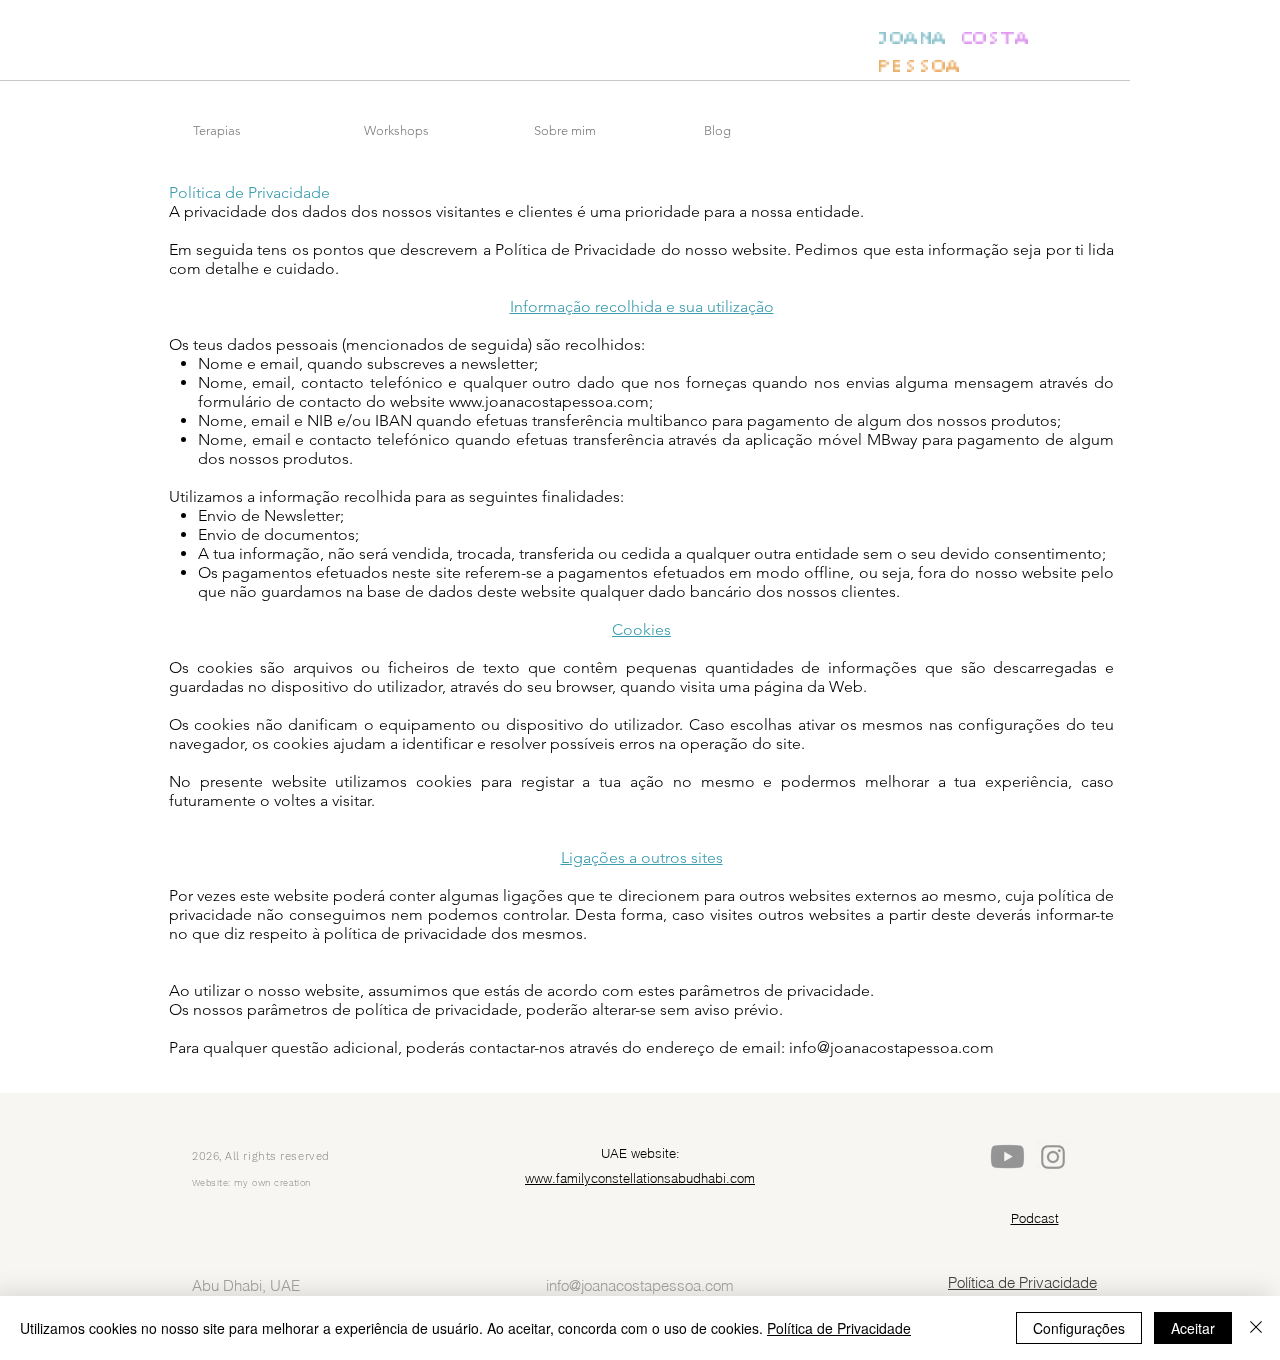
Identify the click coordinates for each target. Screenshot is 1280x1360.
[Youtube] (1007, 1156)
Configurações (1079, 1328)
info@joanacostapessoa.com (891, 1047)
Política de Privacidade (839, 1328)
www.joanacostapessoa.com (549, 401)
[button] (268, 131)
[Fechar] (1256, 1328)
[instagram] (1053, 1157)
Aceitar (1193, 1328)
